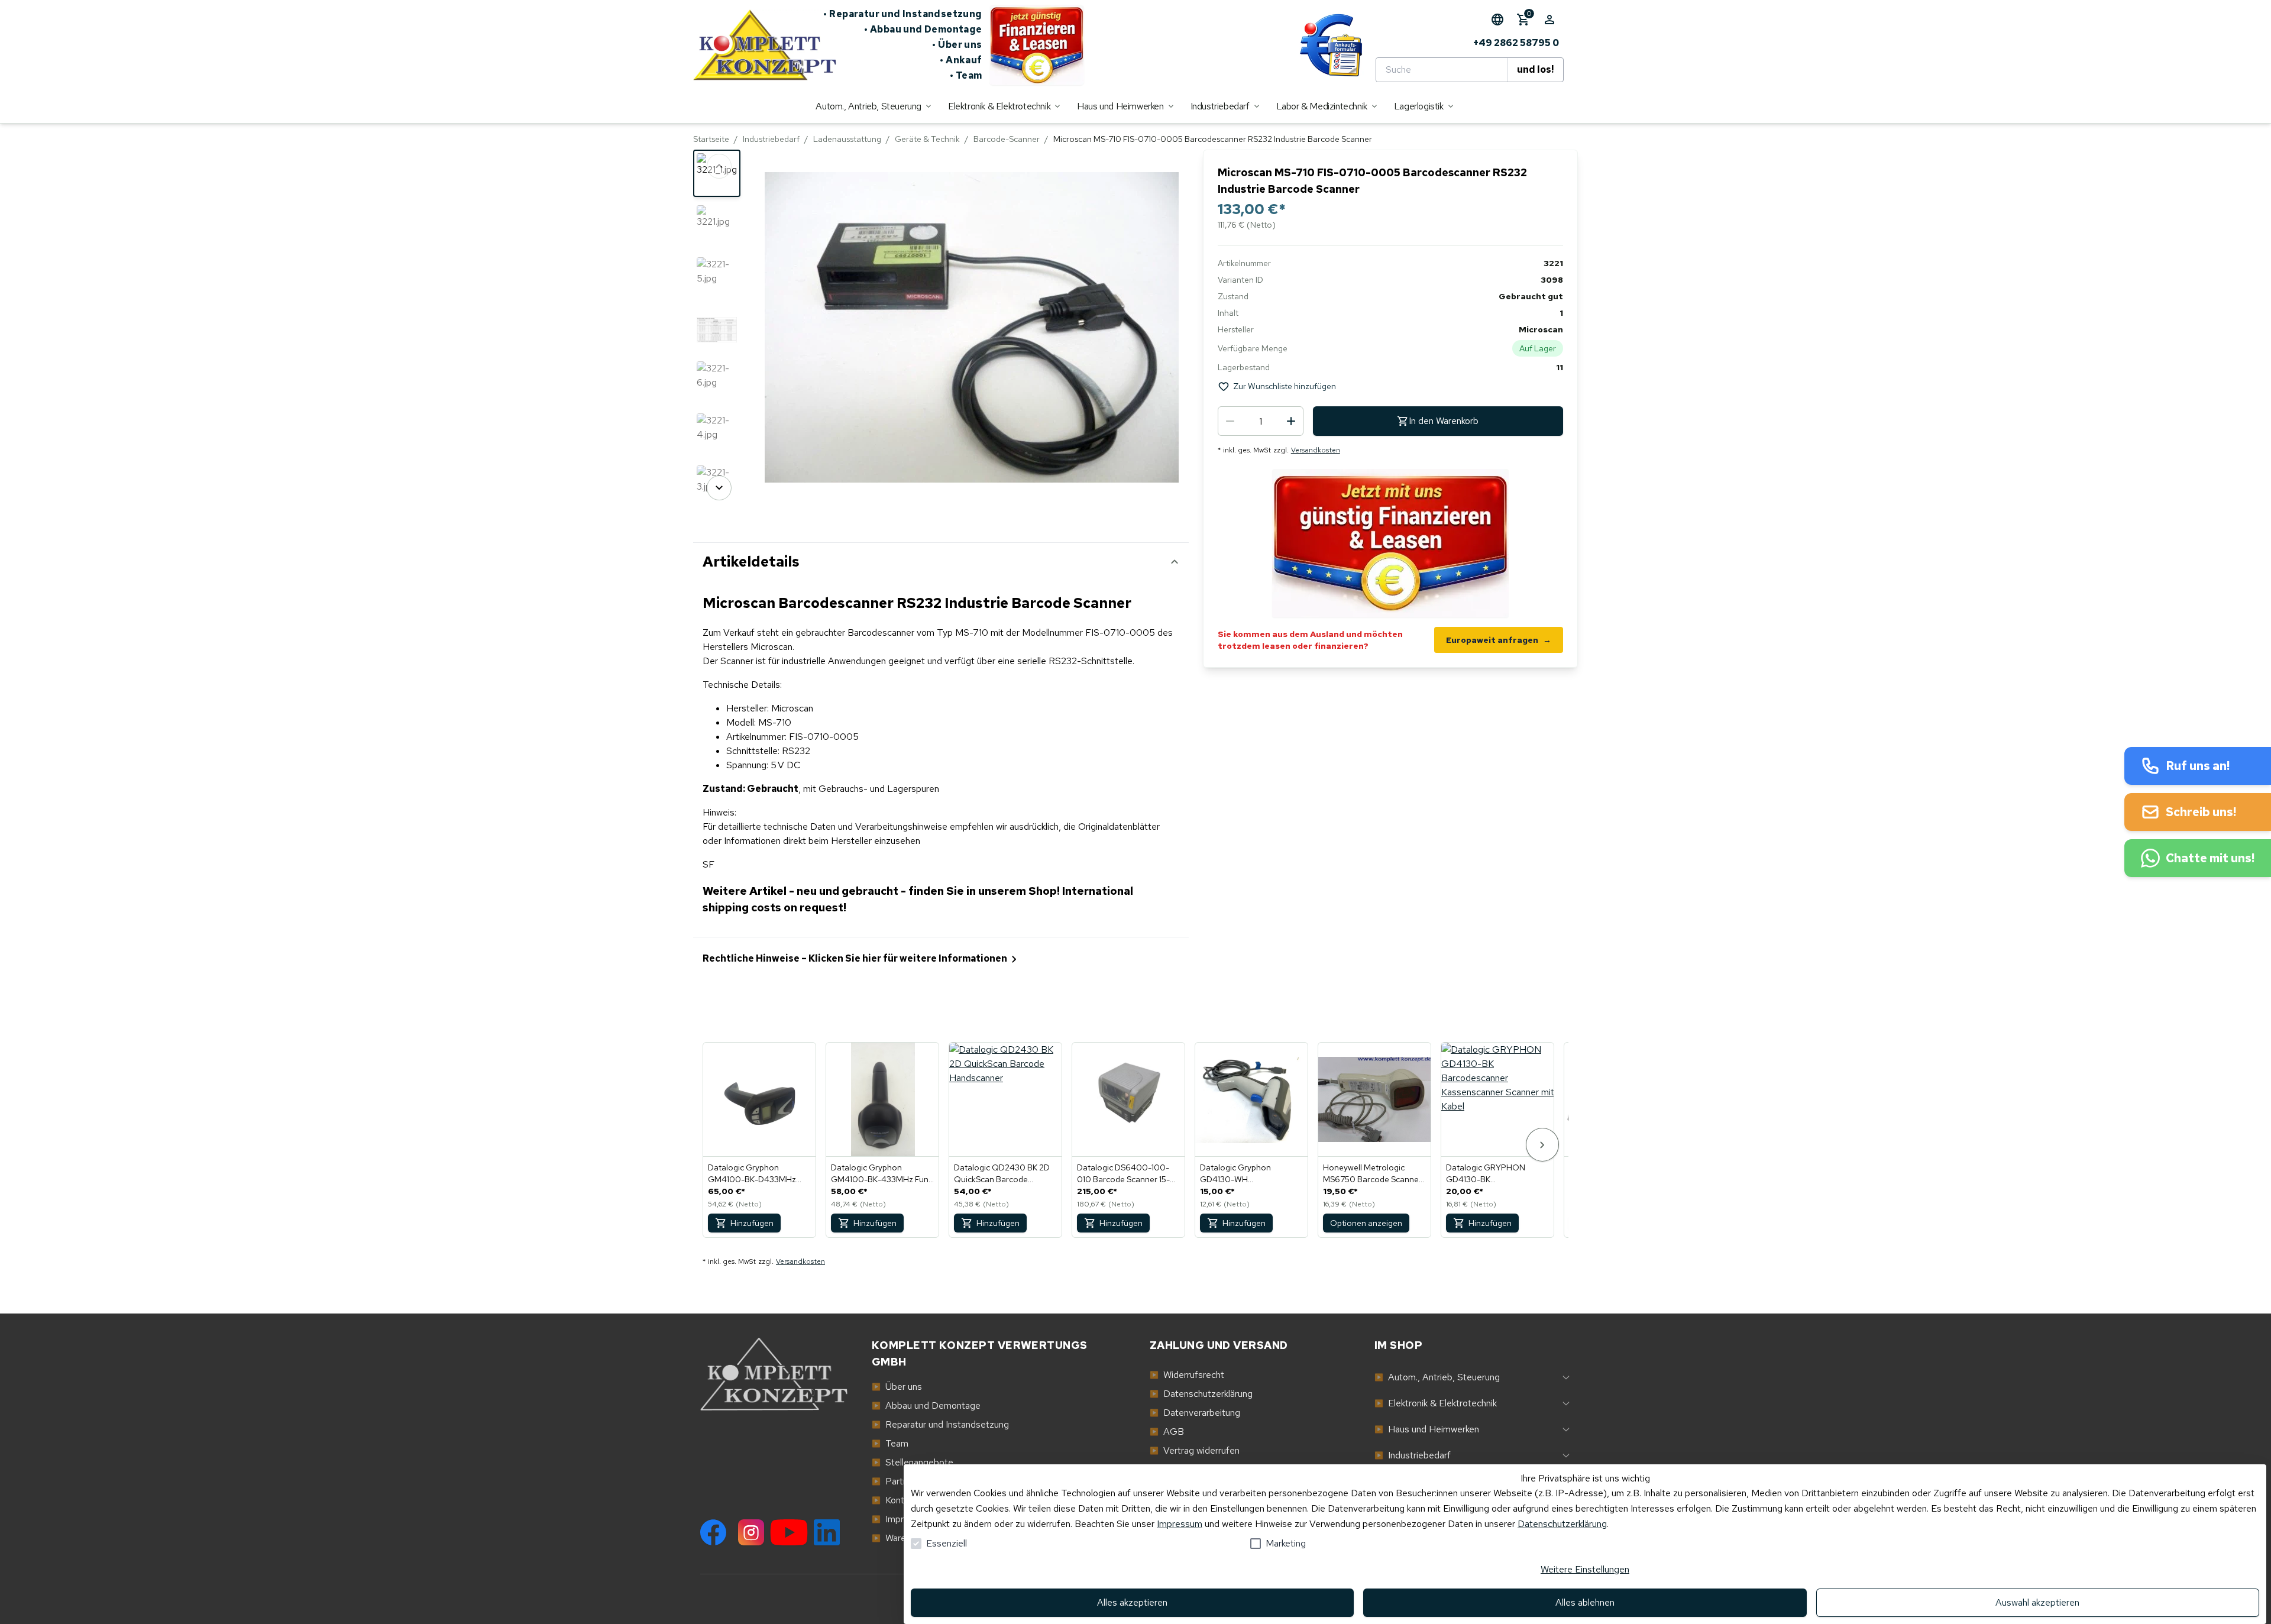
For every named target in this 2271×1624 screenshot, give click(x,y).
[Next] (719, 488)
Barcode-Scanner (1007, 139)
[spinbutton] (1261, 421)
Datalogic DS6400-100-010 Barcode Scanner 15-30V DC (1123, 1174)
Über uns (957, 45)
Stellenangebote (913, 1462)
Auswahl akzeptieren (2037, 1602)
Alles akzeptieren (1132, 1602)
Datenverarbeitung (1195, 1413)
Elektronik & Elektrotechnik (1436, 1403)
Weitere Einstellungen (1585, 1569)
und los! (1535, 69)
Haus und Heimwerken (1427, 1429)
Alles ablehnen (1585, 1602)
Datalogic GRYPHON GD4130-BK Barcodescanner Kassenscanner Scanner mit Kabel (1497, 1174)
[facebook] (713, 1532)
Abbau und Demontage (923, 29)
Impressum (1180, 1524)
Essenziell (947, 1543)
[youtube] (789, 1532)
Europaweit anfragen (1499, 640)
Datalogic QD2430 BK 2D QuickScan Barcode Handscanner (1002, 1174)
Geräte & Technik (927, 139)
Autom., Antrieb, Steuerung (1437, 1377)
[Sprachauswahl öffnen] (1497, 20)
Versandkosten (1316, 450)
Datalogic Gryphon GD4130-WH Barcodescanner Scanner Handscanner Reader (1247, 1174)
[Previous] (719, 166)
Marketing (1286, 1543)
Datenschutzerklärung (1562, 1524)
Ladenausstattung (847, 139)
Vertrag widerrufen (1195, 1450)
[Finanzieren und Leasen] (1037, 45)
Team (966, 75)
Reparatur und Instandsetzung (903, 14)
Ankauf (961, 60)
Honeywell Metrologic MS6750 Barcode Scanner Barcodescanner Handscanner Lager (1372, 1174)
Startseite (711, 139)
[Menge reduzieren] (1230, 421)
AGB (1167, 1431)
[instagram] (751, 1532)
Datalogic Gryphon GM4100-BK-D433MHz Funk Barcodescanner (752, 1174)
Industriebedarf (771, 139)
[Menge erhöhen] (1291, 421)
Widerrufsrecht (1187, 1375)
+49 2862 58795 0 (1516, 43)
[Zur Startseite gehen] (758, 45)
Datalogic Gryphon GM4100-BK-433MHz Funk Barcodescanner (882, 1174)
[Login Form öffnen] (1549, 20)
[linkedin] (827, 1532)
